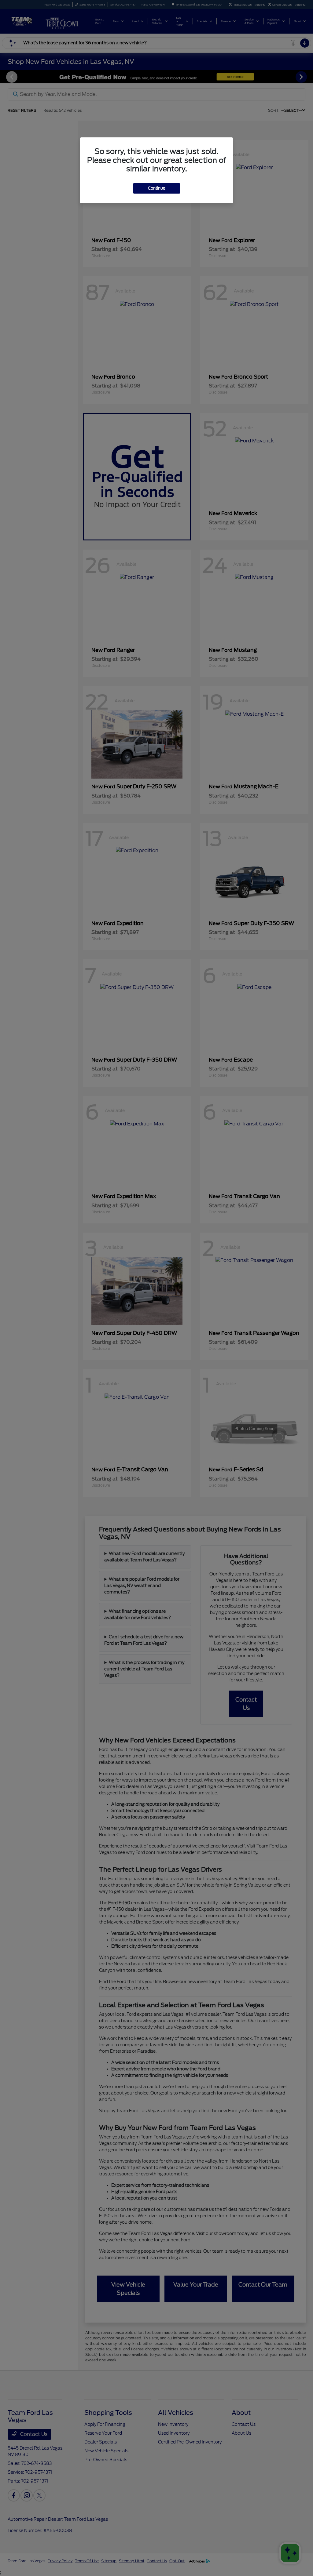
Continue (157, 188)
